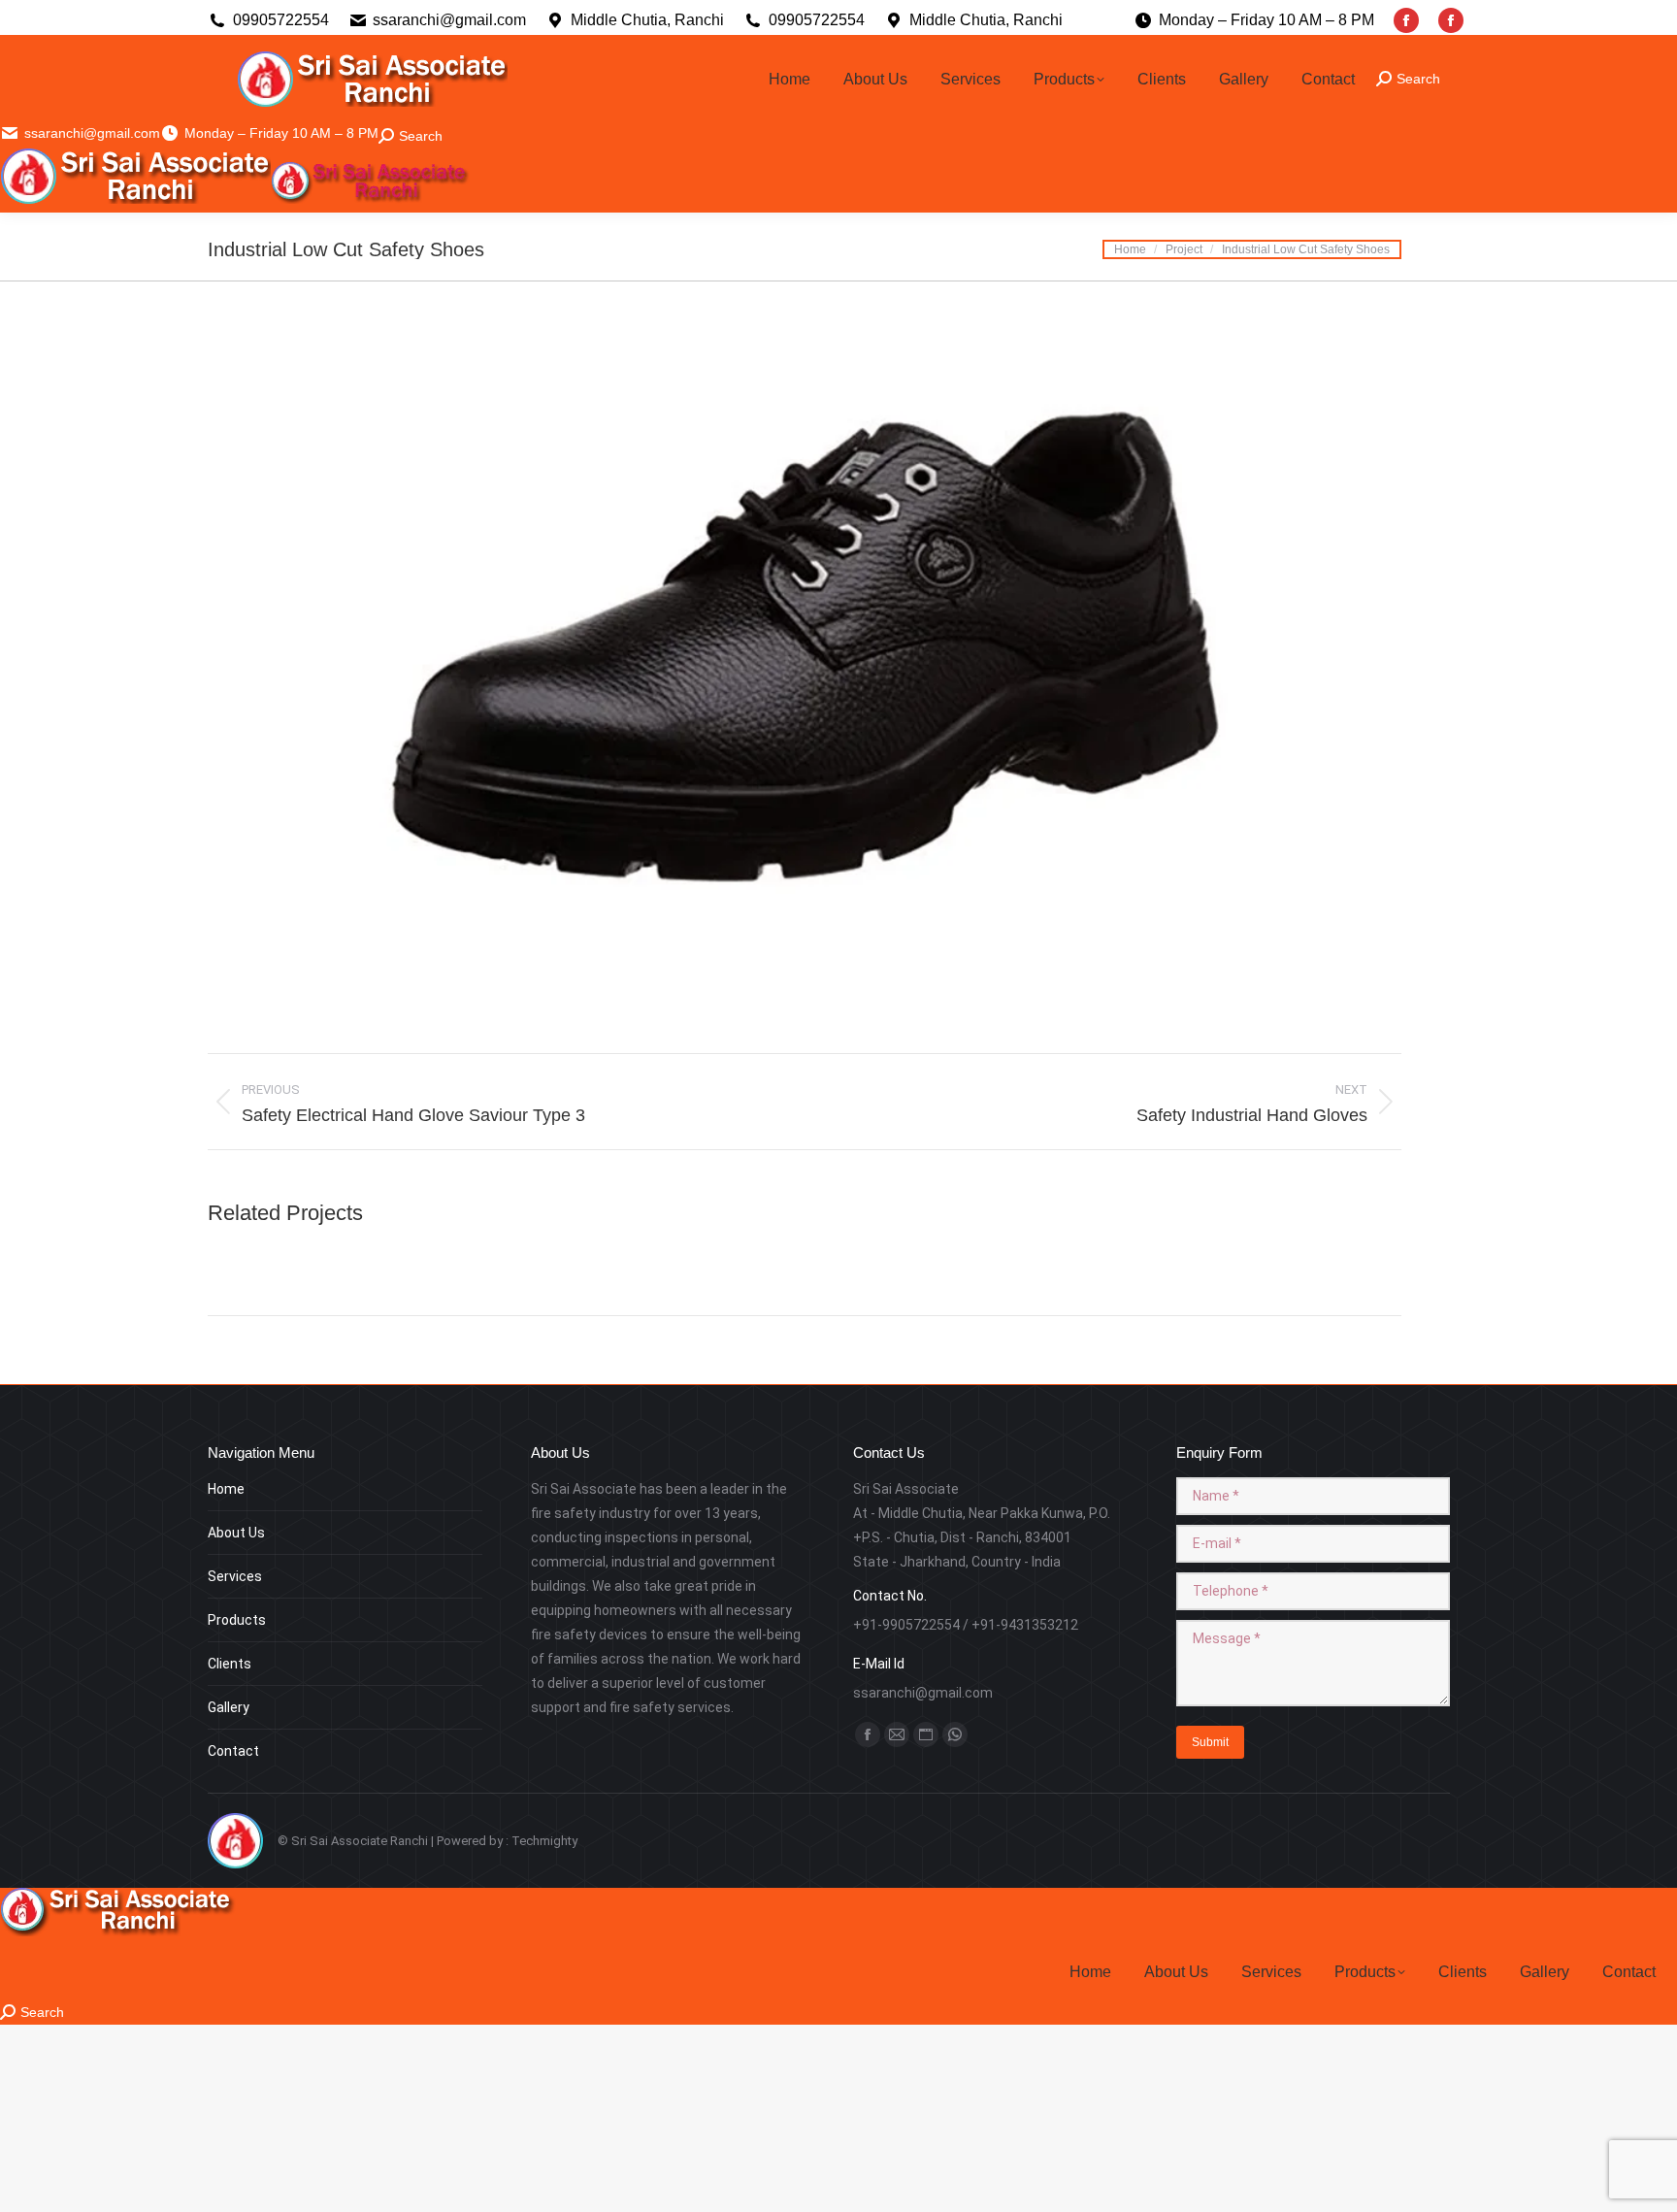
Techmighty (544, 1841)
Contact (233, 1751)
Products (237, 1620)
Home (226, 1489)
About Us (236, 1533)
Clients (230, 1664)
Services (235, 1576)
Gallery (229, 1707)
